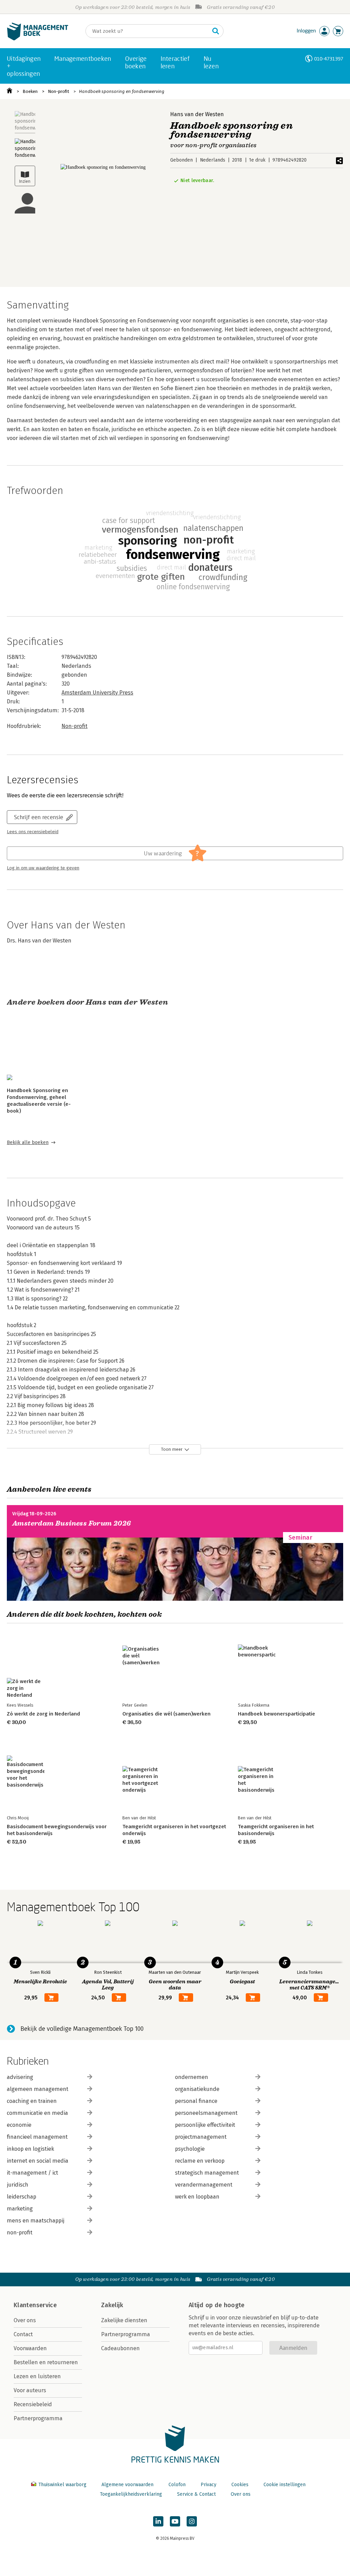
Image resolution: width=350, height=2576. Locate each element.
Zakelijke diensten (124, 2320)
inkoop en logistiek (30, 2149)
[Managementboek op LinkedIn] (158, 2521)
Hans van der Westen (197, 114)
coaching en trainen (32, 2101)
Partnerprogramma (38, 2418)
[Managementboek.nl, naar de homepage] (38, 39)
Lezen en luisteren (37, 2376)
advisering (20, 2077)
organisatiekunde (197, 2089)
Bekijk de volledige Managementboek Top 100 (82, 2029)
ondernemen (192, 2077)
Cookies (240, 2485)
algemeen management (38, 2089)
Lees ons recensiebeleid (33, 832)
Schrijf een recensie (39, 817)
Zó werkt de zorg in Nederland (43, 1714)
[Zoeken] (216, 31)
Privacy (208, 2485)
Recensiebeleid (33, 2404)
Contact (23, 2334)
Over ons (25, 2320)
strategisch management (207, 2173)
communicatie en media (37, 2113)
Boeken (30, 91)
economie (19, 2125)
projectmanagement (201, 2137)
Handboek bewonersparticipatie (277, 1714)
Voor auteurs (30, 2390)
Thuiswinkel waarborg (62, 2485)
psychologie (190, 2149)
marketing (20, 2209)
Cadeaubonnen (120, 2348)
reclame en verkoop (200, 2161)
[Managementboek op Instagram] (192, 2521)
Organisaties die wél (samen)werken (166, 1714)
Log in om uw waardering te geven (43, 868)
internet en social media (38, 2161)
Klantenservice (35, 2305)
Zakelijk (112, 2305)
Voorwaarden (30, 2348)
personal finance (196, 2101)
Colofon (177, 2485)
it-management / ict (32, 2173)
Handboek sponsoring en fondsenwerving (122, 91)
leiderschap (22, 2197)
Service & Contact (196, 2494)
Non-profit (58, 91)
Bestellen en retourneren (46, 2362)
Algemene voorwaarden (127, 2485)
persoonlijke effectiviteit (205, 2125)
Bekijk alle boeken (28, 1142)
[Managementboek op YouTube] (175, 2521)
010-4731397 (329, 59)
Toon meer (172, 1449)
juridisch (18, 2185)
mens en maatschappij (36, 2221)
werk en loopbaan (197, 2197)
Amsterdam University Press (97, 693)
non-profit (20, 2233)
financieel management (37, 2137)
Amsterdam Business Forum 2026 (72, 1523)
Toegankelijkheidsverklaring (131, 2494)
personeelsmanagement (206, 2113)
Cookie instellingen (285, 2485)
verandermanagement (204, 2185)
